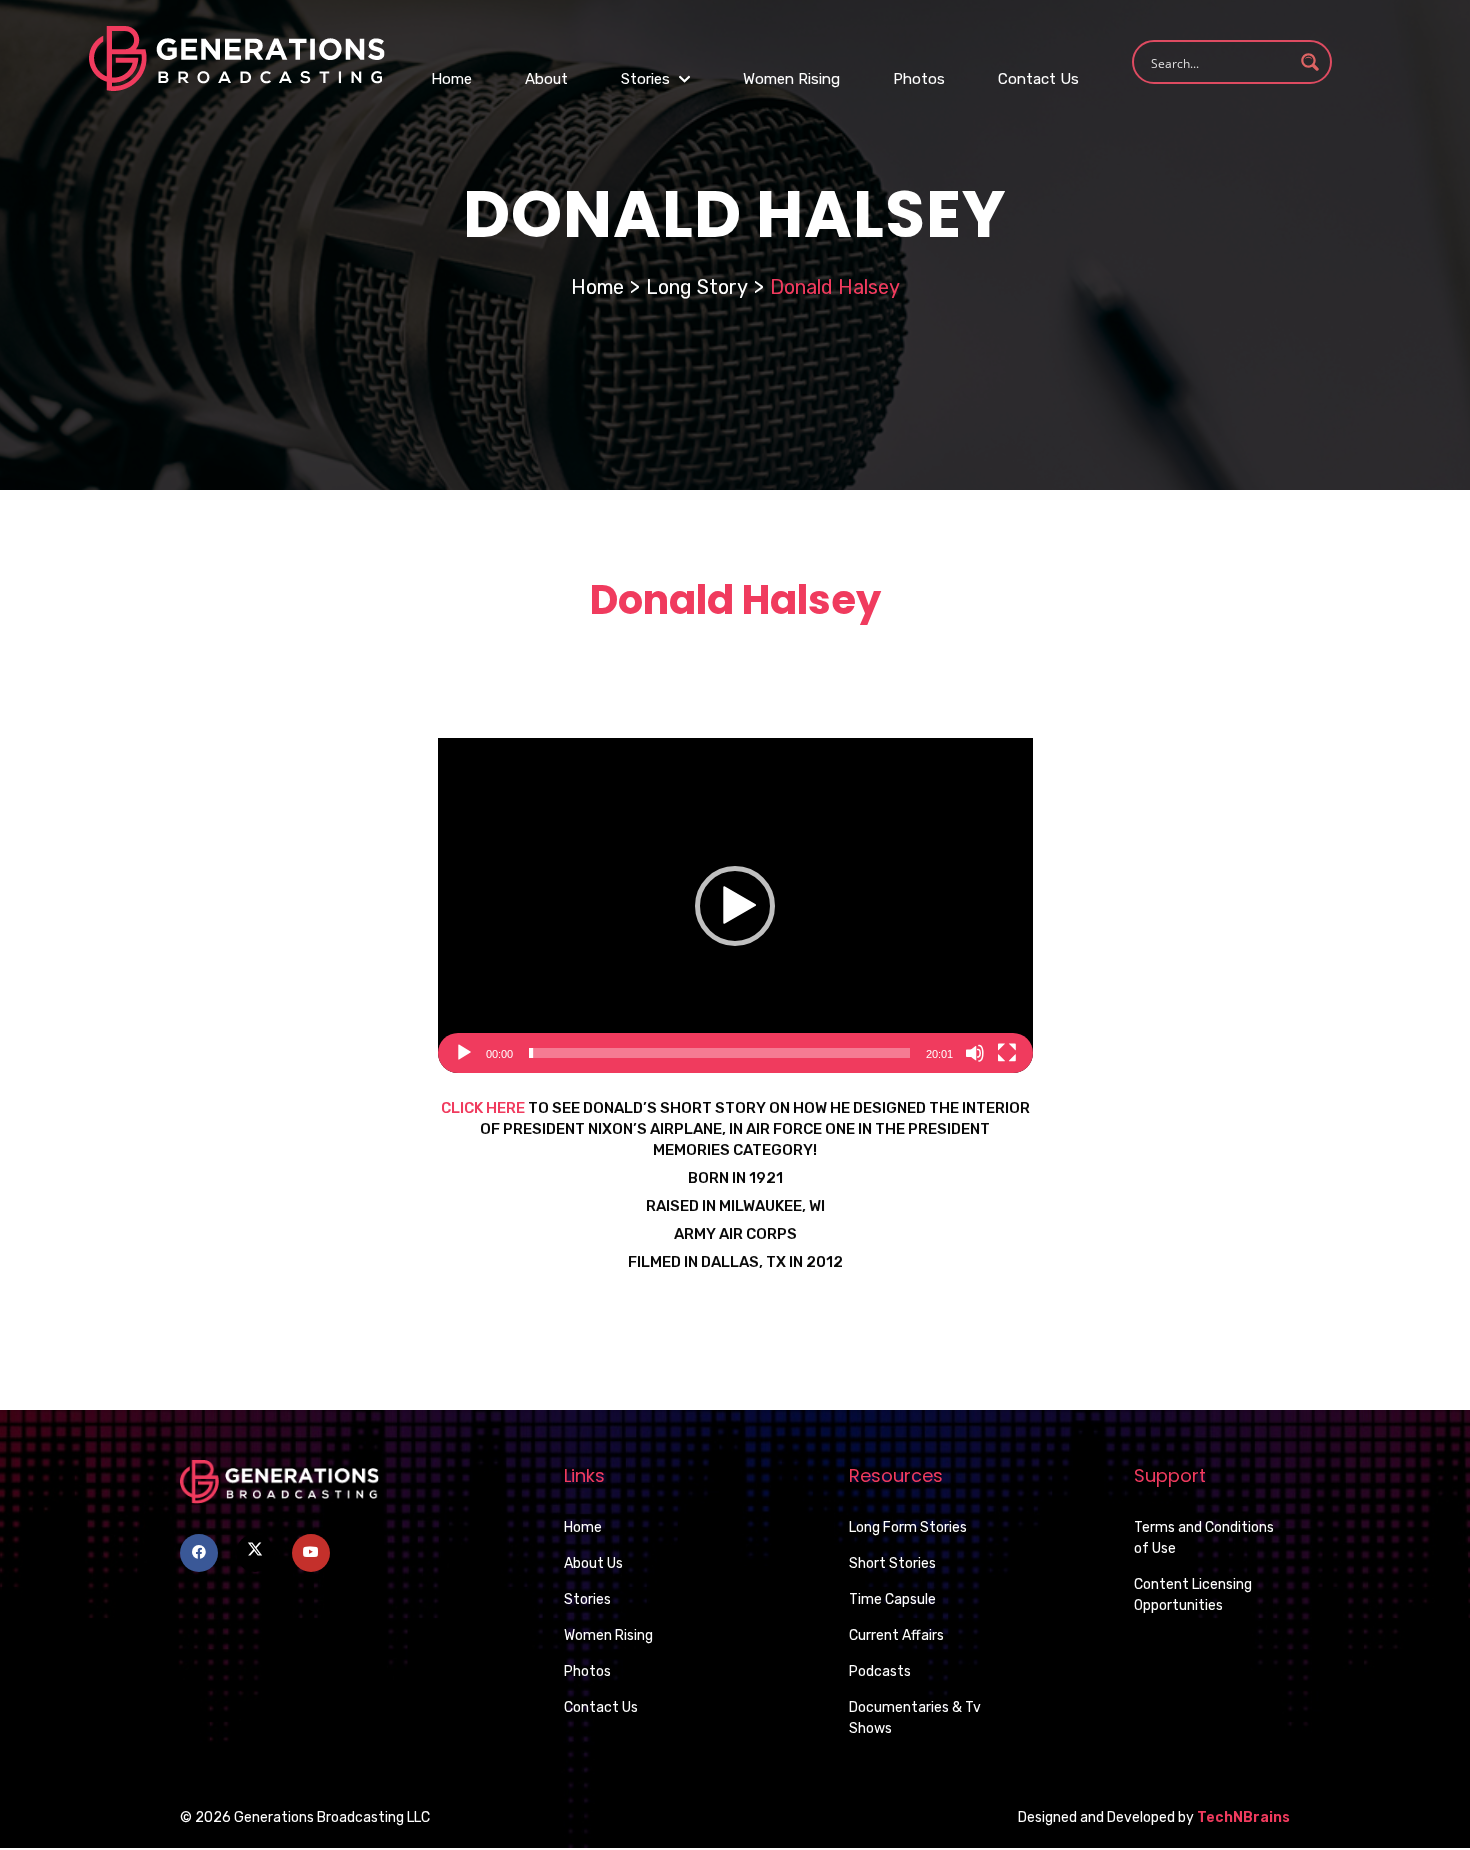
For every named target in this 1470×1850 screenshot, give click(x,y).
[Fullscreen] (1007, 1053)
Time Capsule (892, 1599)
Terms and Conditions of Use (1204, 1538)
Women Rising (791, 79)
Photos (919, 79)
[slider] (719, 1053)
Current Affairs (896, 1635)
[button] (735, 906)
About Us (593, 1563)
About (546, 79)
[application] (735, 905)
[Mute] (975, 1053)
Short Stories (892, 1563)
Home (451, 79)
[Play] (464, 1053)
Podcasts (880, 1671)
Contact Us (1038, 79)
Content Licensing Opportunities (1193, 1595)
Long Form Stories (908, 1527)
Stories (647, 79)
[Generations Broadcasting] (237, 57)
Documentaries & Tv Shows (915, 1718)
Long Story (697, 287)
